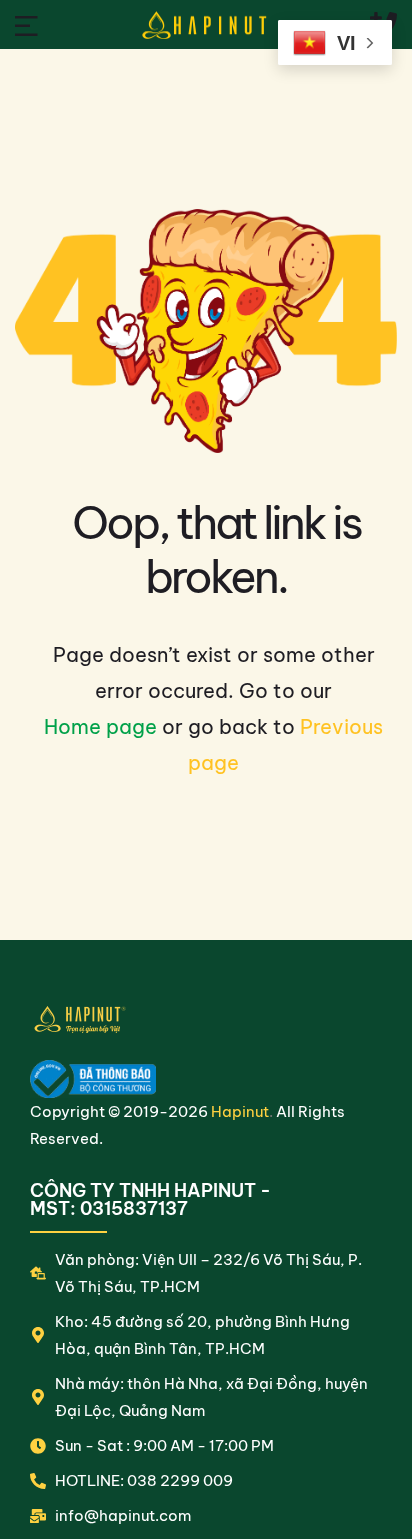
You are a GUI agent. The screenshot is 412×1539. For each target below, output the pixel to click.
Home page (100, 726)
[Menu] (26, 24)
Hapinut (240, 1111)
